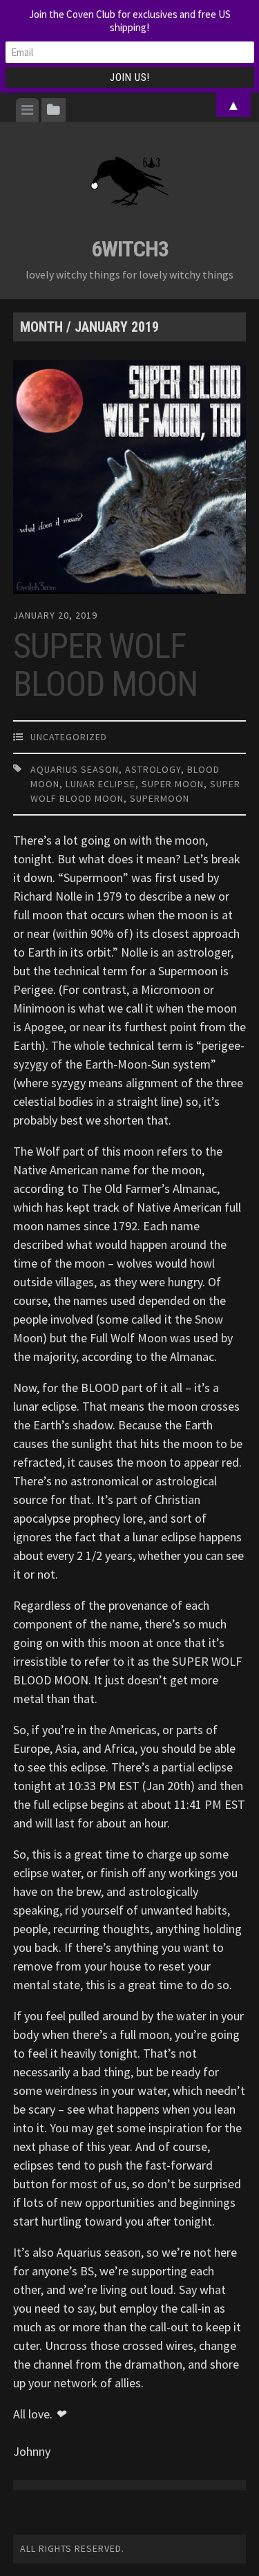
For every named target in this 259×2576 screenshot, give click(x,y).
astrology (153, 769)
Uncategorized (69, 737)
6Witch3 (130, 249)
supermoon (160, 798)
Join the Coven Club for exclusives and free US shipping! (130, 21)
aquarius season (75, 769)
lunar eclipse (100, 784)
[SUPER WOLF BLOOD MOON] (130, 480)
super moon (173, 784)
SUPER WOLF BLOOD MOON (105, 665)
